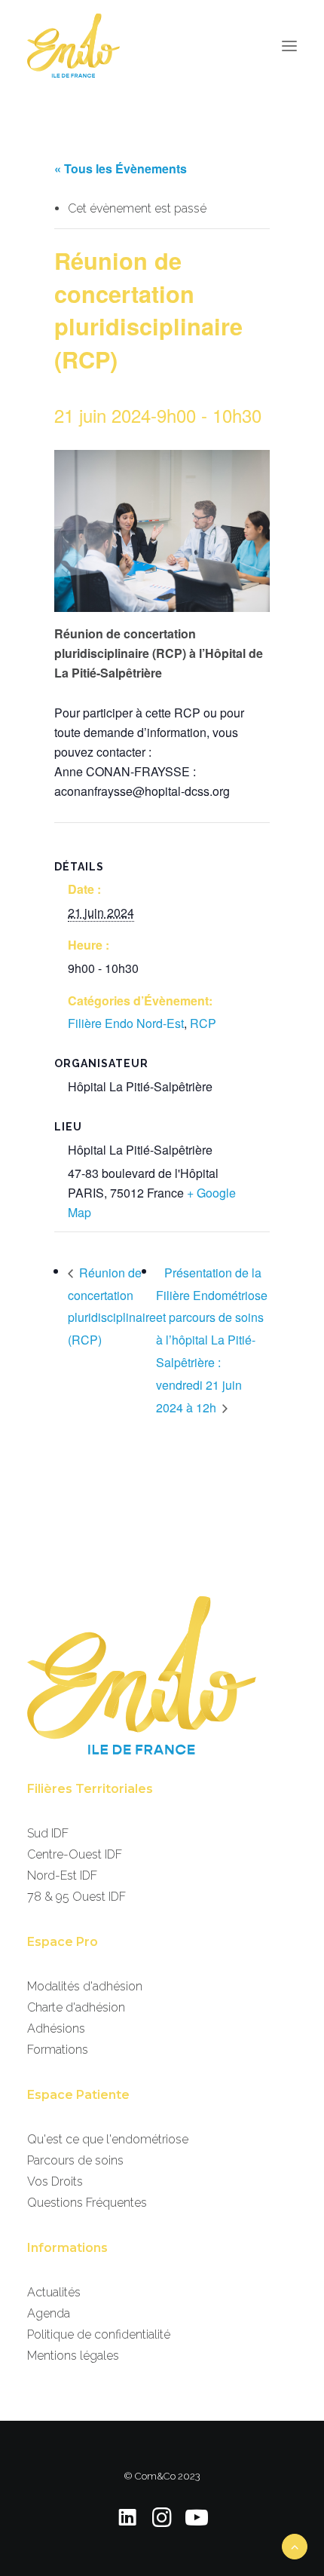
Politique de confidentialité (99, 2334)
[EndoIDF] (73, 46)
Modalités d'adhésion (85, 1986)
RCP (203, 1023)
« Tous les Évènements (121, 168)
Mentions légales (73, 2356)
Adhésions (56, 2028)
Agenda (49, 2313)
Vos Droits (55, 2181)
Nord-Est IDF (62, 1875)
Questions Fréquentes (87, 2203)
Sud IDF (48, 1833)
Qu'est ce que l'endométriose (108, 2139)
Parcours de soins (75, 2160)
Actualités (54, 2292)
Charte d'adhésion (76, 2007)
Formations (58, 2050)
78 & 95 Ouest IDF (76, 1897)
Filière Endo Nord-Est (126, 1023)
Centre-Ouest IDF (75, 1854)
